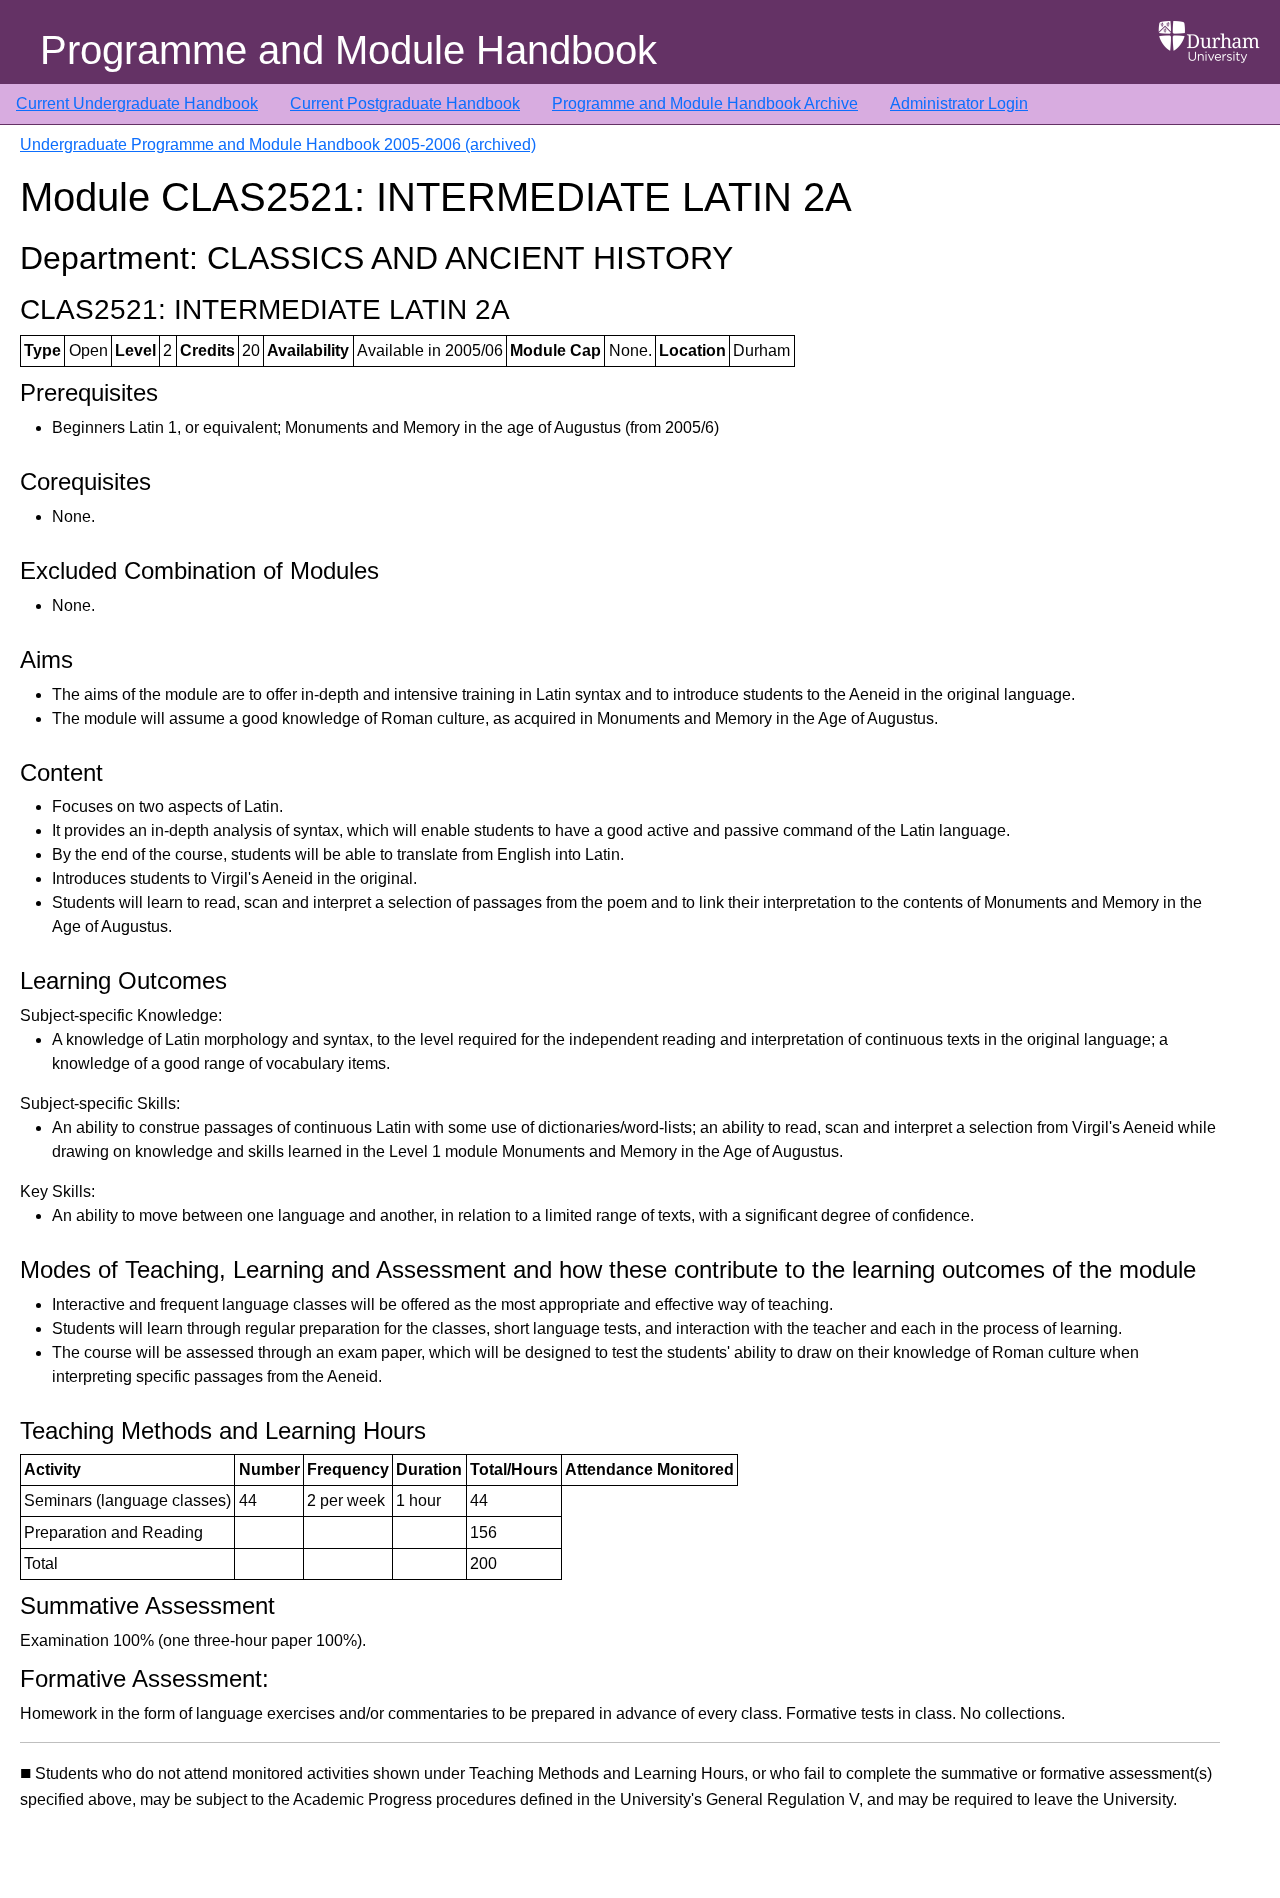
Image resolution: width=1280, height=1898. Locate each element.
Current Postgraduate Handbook (405, 103)
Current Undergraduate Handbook (137, 103)
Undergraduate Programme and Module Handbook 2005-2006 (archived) (278, 144)
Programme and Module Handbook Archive (705, 103)
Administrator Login (959, 103)
